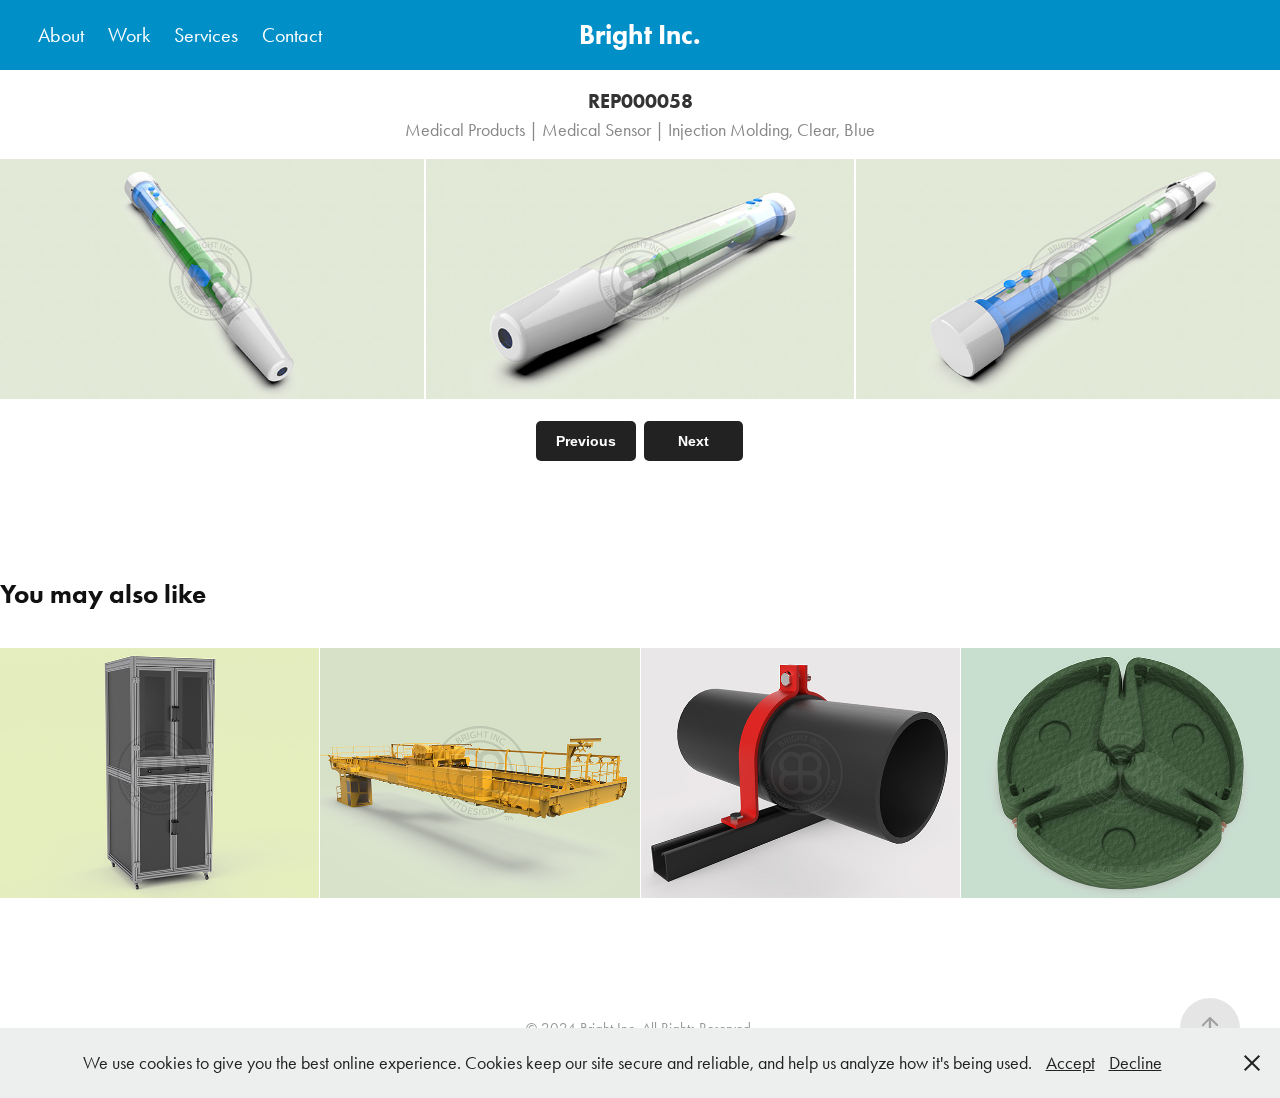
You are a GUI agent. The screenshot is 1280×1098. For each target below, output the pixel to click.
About (61, 35)
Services (206, 35)
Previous (586, 441)
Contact (292, 35)
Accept (1070, 1063)
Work (129, 35)
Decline (1135, 1063)
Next (693, 441)
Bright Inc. (640, 34)
